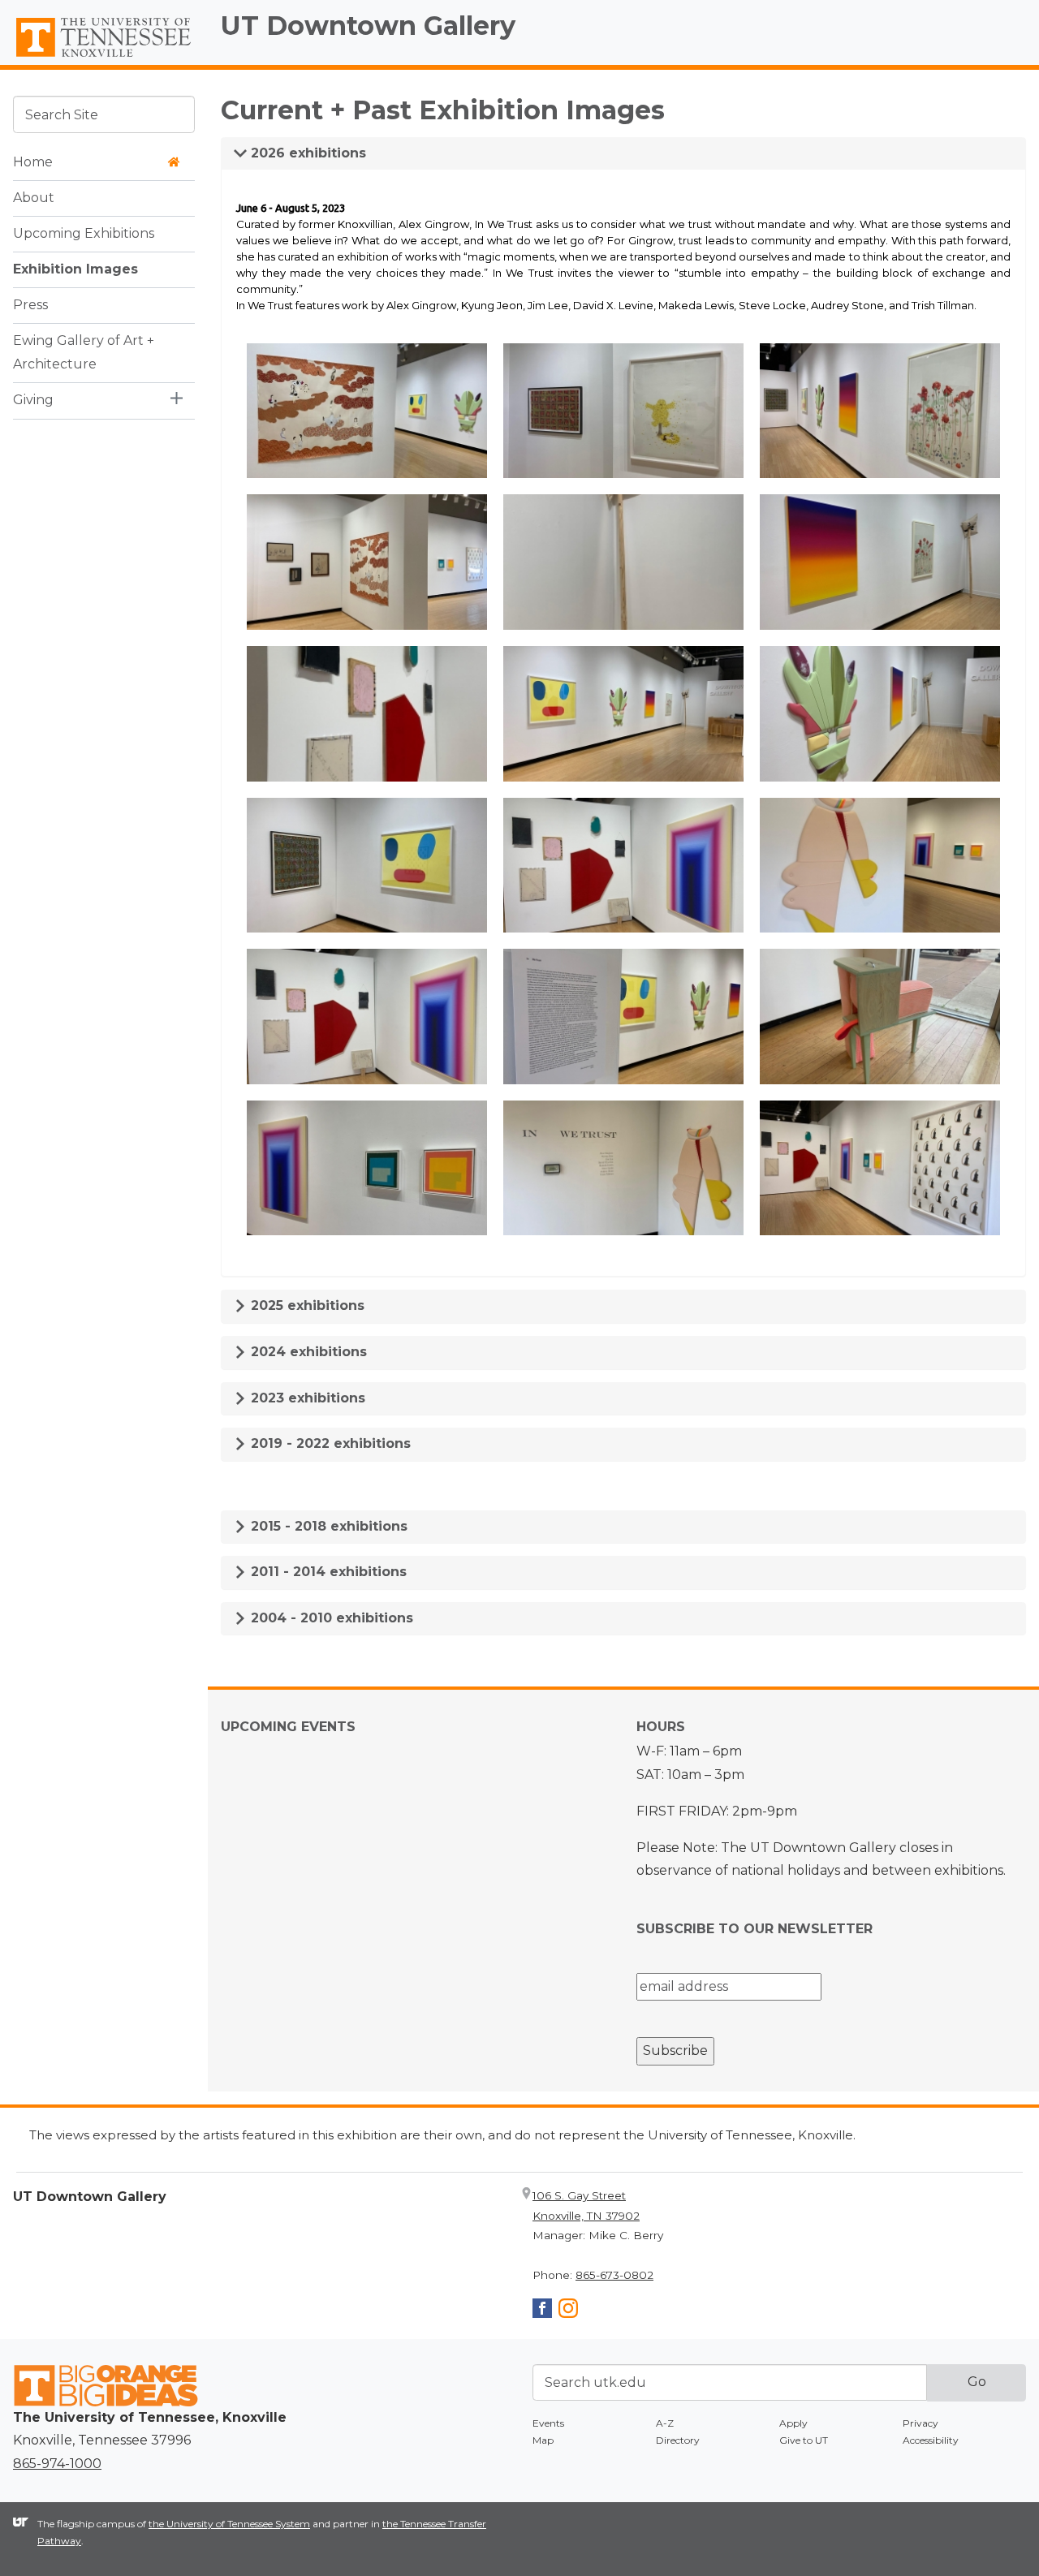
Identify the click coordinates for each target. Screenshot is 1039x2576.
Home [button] (33, 161)
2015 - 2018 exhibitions (327, 1526)
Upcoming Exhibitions (84, 233)
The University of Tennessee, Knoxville (104, 58)
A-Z (665, 2423)
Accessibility (931, 2440)
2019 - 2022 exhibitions (329, 1443)
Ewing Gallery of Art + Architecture (84, 351)
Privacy (920, 2423)
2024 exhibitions (307, 1352)
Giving (33, 399)
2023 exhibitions (306, 1398)
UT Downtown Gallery (368, 26)
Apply (793, 2423)
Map (543, 2440)
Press (30, 304)
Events (548, 2423)
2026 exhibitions (306, 153)
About (34, 197)
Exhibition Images (75, 268)
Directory (678, 2440)
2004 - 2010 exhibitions (330, 1618)
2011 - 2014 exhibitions (327, 1572)
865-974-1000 (57, 2464)
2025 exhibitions (306, 1305)
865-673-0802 (614, 2275)
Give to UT (804, 2440)
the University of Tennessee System (229, 2524)
